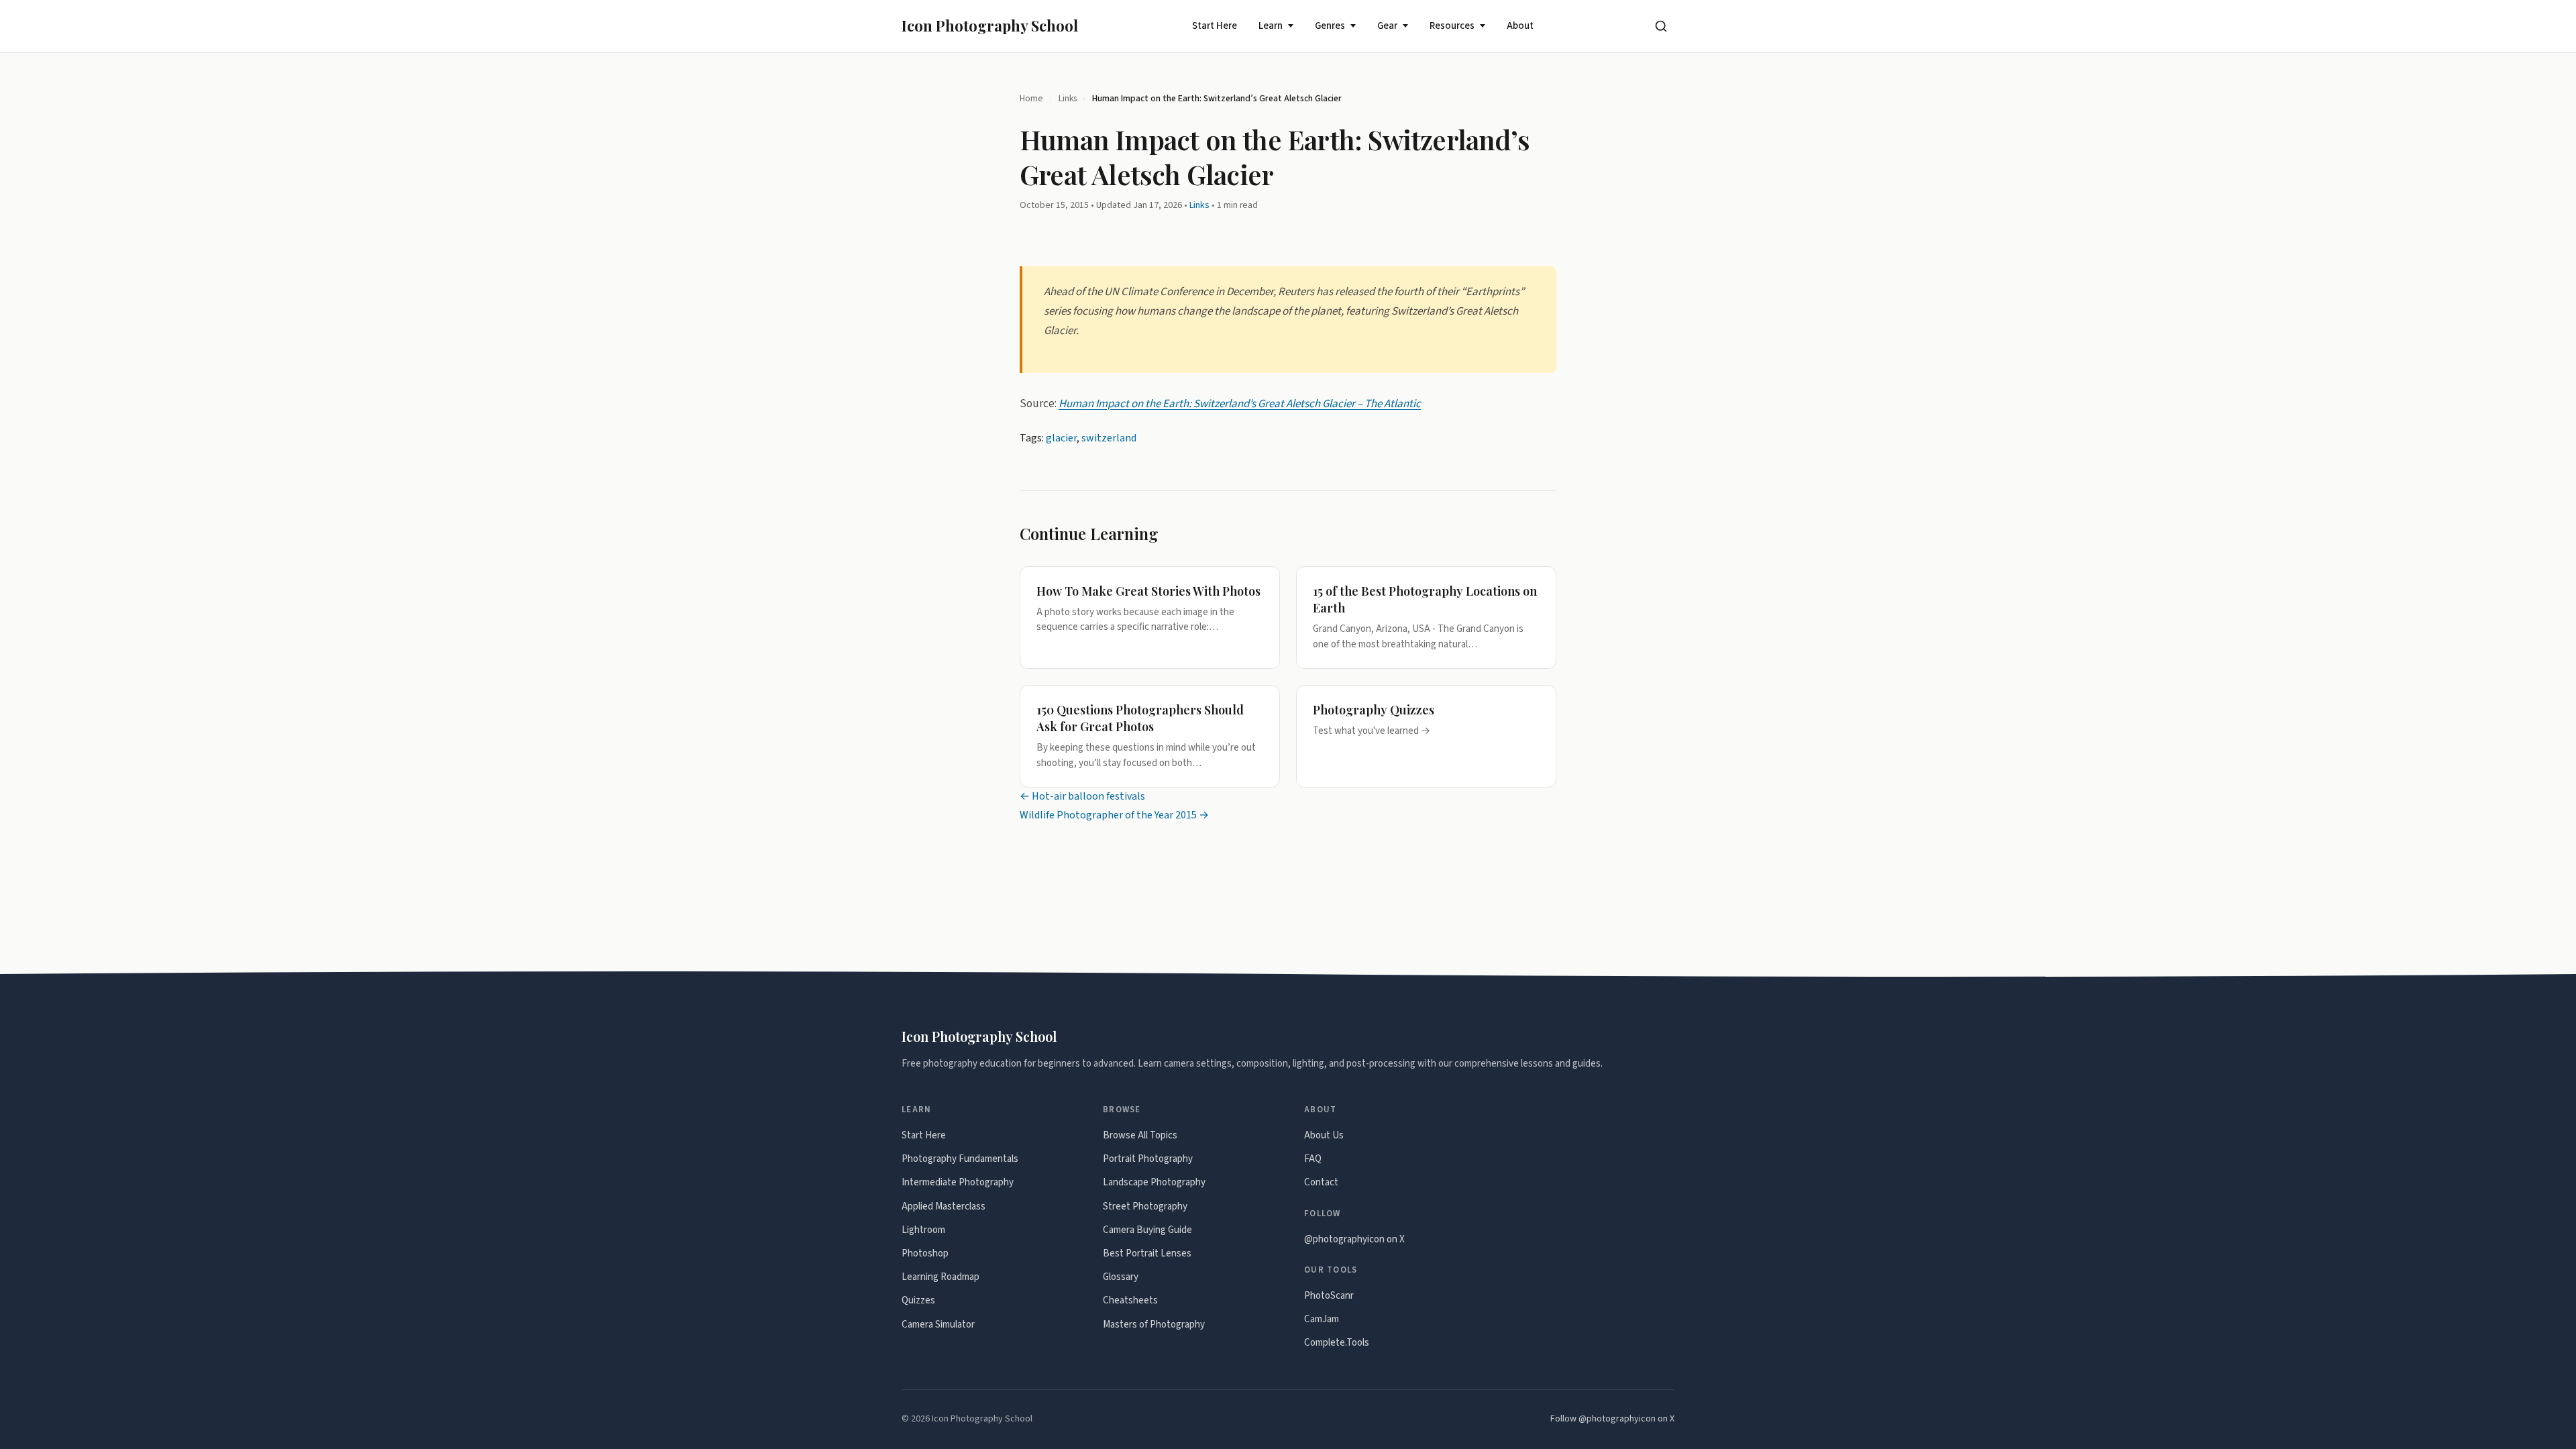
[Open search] (1661, 26)
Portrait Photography (1148, 1159)
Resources (1452, 26)
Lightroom (923, 1230)
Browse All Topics (1140, 1135)
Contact (1321, 1182)
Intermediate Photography (958, 1182)
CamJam (1322, 1319)
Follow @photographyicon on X (1612, 1419)
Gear (1387, 26)
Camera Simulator (938, 1325)
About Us (1324, 1135)
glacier (1061, 438)
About (1520, 26)
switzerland (1109, 438)
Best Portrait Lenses (1147, 1253)
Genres (1330, 26)
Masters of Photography (1154, 1325)
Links (1068, 98)
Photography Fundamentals (960, 1159)
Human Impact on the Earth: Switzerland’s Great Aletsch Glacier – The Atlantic (1240, 403)
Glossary (1121, 1277)
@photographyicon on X (1354, 1239)
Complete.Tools (1337, 1343)
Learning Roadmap (941, 1277)
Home (1031, 98)
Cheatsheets (1130, 1300)
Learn (1271, 26)
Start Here (1215, 26)
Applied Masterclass (944, 1206)
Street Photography (1145, 1206)
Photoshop (925, 1253)
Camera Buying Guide (1147, 1230)
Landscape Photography (1154, 1182)
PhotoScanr (1329, 1296)
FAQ (1313, 1159)
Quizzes (918, 1300)
